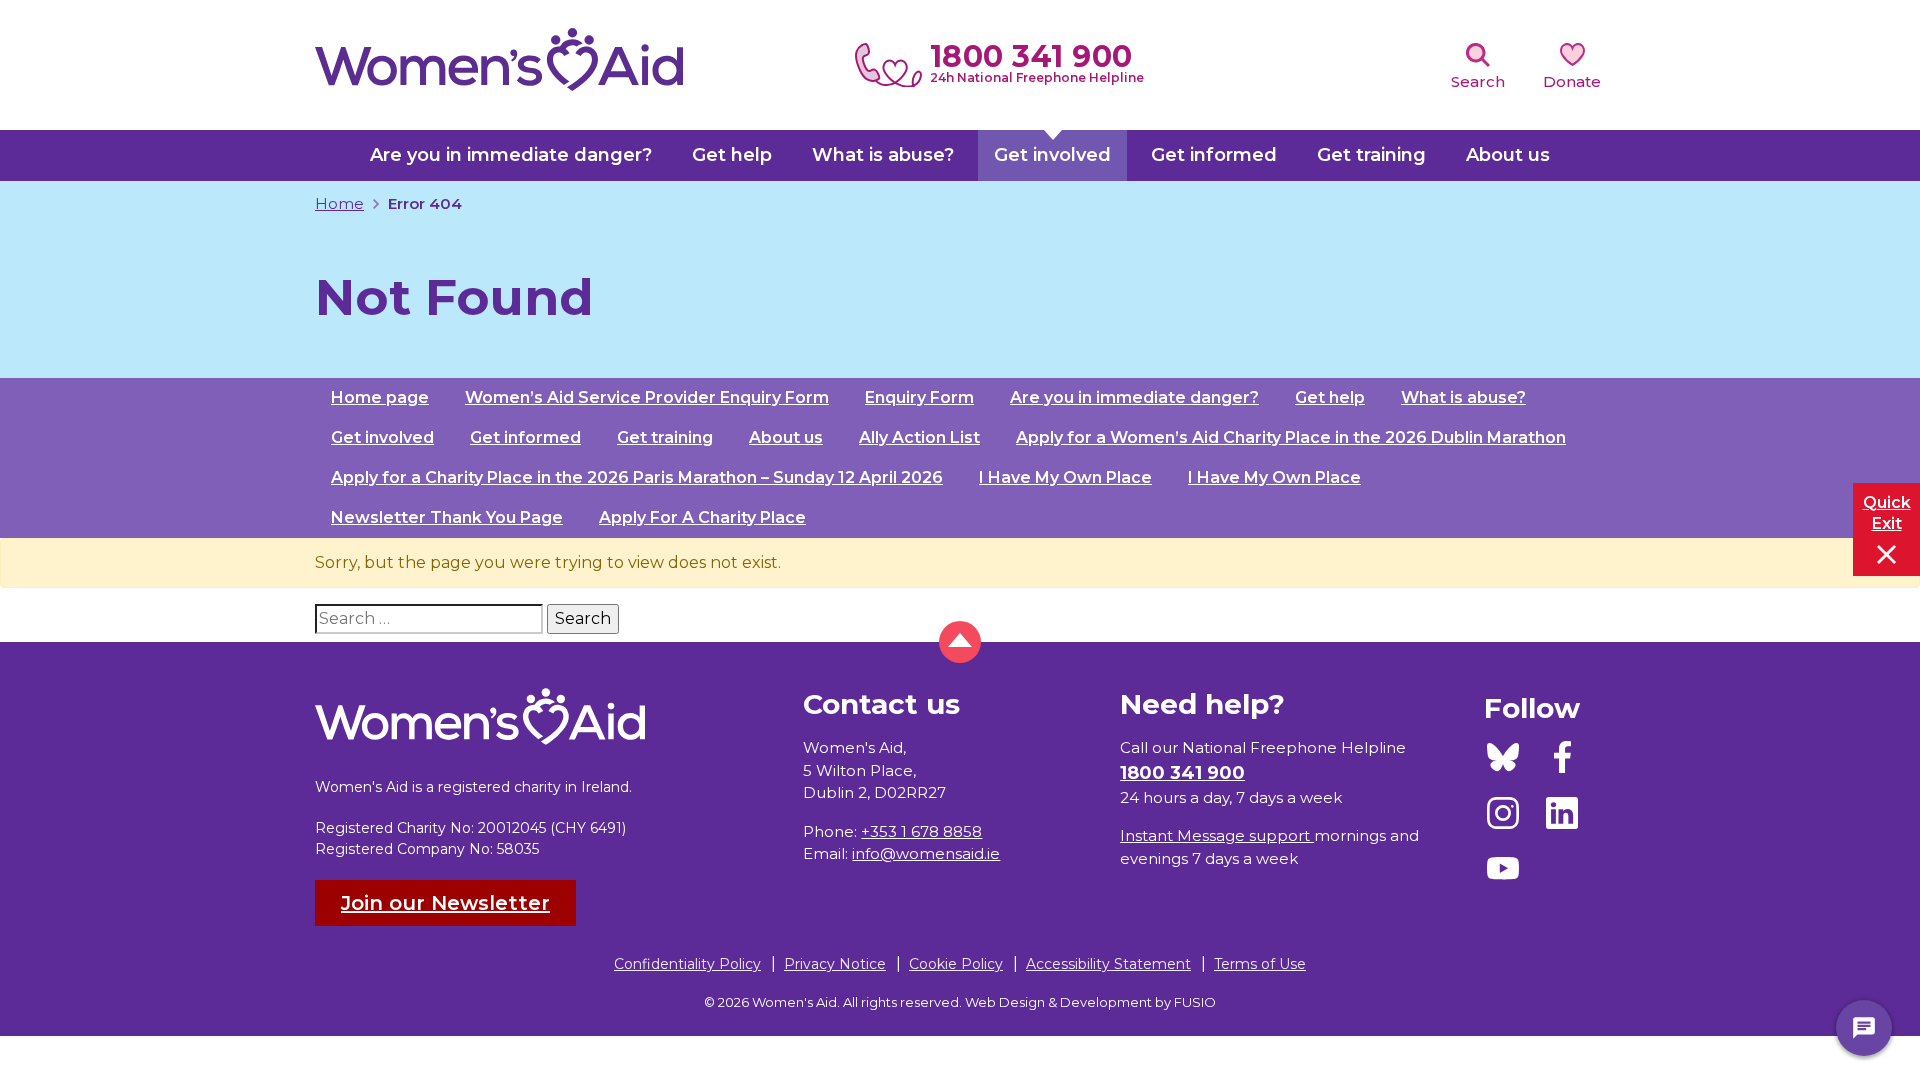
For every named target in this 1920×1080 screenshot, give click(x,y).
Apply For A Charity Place (702, 517)
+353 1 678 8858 (921, 831)
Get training (665, 437)
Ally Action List (919, 437)
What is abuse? (1463, 397)
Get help (1330, 397)
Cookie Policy (956, 964)
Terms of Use (1260, 964)
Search (1478, 81)
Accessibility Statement (1108, 964)
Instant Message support (1217, 835)
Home (339, 203)
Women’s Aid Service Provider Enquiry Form (647, 397)
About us (786, 437)
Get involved (382, 437)
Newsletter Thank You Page (447, 517)
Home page (380, 397)
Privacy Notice (835, 964)
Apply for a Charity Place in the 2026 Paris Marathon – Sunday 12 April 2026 (637, 477)
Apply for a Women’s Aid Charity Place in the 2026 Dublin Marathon (1291, 437)
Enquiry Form (919, 397)
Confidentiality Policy (687, 964)
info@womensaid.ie (926, 853)
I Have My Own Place (1065, 477)
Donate (1572, 81)
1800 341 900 (1031, 56)
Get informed (525, 437)
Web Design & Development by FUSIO (1090, 1002)
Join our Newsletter (445, 903)
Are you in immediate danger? (1134, 397)
